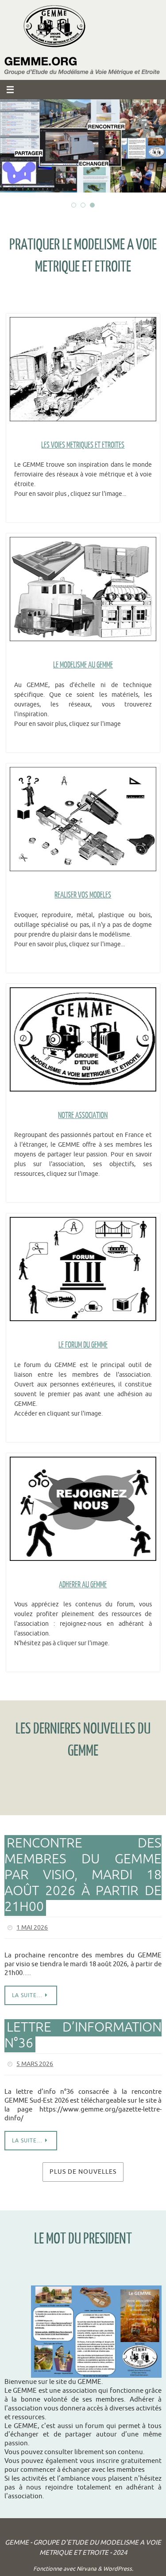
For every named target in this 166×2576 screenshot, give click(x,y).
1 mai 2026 (32, 1927)
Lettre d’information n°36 (83, 2033)
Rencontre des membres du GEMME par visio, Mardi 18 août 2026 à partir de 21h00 (83, 1875)
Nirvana (87, 2565)
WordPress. (118, 2565)
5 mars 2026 (35, 2061)
